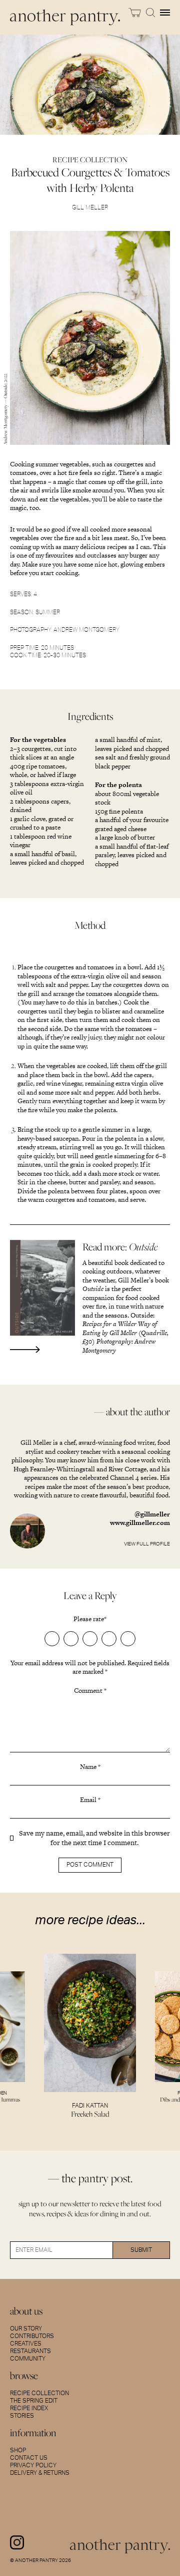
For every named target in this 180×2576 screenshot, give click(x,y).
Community (28, 2359)
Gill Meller (90, 207)
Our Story (26, 2329)
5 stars (128, 1639)
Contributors (32, 2336)
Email (90, 1800)
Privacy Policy (33, 2465)
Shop (18, 2450)
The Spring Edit (34, 2401)
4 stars (109, 1639)
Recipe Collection (39, 2393)
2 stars (71, 1639)
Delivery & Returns (40, 2473)
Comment (90, 1691)
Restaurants (30, 2351)
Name (90, 1767)
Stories (22, 2416)
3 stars (90, 1639)
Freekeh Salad (90, 2114)
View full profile (147, 1544)
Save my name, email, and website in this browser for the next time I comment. (94, 1838)
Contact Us (29, 2458)
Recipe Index (29, 2408)
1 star (52, 1639)
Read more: (120, 1247)
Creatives (26, 2344)
